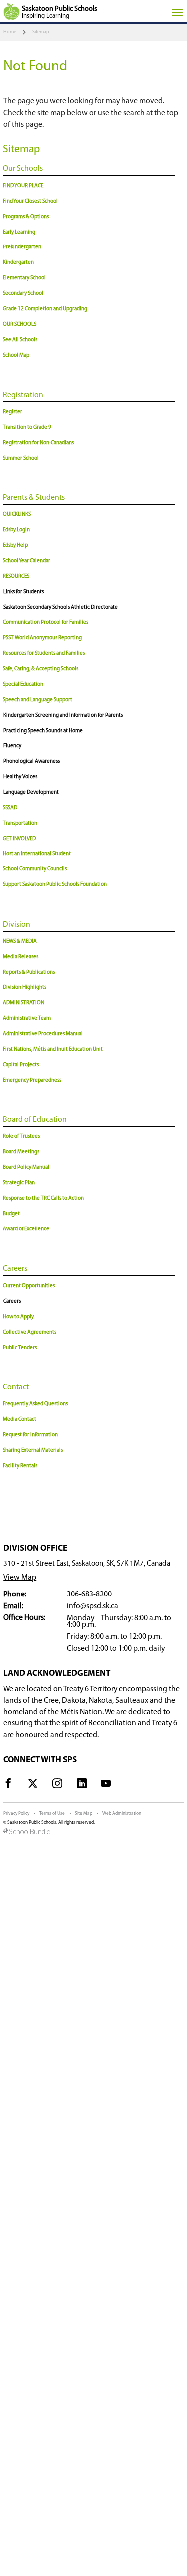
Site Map (84, 1813)
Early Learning (19, 232)
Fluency (12, 746)
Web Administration (122, 1813)
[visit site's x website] (33, 1785)
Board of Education (35, 1120)
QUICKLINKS (17, 515)
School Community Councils (35, 869)
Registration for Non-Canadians (38, 443)
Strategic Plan (19, 1183)
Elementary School (24, 278)
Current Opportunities (29, 1286)
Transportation (20, 823)
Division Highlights (25, 988)
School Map (16, 355)
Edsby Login (16, 530)
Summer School (21, 458)
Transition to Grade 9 (27, 428)
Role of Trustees (21, 1137)
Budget (11, 1214)
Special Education (23, 684)
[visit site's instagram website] (57, 1785)
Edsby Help (15, 546)
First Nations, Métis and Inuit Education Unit (53, 1049)
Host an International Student (37, 854)
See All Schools (20, 340)
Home (10, 32)
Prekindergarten (22, 247)
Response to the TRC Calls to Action (43, 1198)
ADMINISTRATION (24, 1003)
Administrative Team (27, 1019)
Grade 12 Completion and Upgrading (45, 309)
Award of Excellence (26, 1229)
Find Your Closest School (30, 201)
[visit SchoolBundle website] (93, 1832)
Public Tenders (20, 1348)
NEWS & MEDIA (20, 941)
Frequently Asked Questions (35, 1404)
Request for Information (30, 1435)
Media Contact (20, 1419)
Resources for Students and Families (44, 654)
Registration (23, 395)
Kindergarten (18, 263)
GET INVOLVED (19, 839)
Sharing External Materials (33, 1450)
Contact (16, 1387)
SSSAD (10, 808)
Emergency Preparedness (32, 1080)
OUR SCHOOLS (20, 324)
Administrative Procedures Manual (43, 1034)
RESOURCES (16, 576)
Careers (15, 1269)
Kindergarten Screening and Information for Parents (63, 715)
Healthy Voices (20, 777)
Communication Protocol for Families (46, 623)
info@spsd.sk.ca (93, 1606)
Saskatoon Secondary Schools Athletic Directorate (61, 607)
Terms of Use (52, 1813)
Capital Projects (21, 1065)
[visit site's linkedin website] (82, 1785)
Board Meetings (21, 1152)
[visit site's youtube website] (106, 1785)
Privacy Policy (16, 1813)
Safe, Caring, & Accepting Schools (41, 669)
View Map (20, 1578)
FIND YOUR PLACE (23, 186)
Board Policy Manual (26, 1167)
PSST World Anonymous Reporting (42, 638)
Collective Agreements (30, 1332)
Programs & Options (26, 217)
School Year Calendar (27, 561)
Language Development (31, 793)
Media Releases (21, 957)
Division (17, 925)
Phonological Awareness (32, 762)
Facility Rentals (20, 1466)
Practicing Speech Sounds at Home (43, 731)
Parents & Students (34, 498)
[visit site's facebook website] (8, 1785)
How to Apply (18, 1317)
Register (13, 412)
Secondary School (23, 294)
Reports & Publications (29, 972)
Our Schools (23, 169)
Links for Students (24, 592)
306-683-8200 (89, 1595)
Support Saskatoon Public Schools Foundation (55, 885)
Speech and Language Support (38, 700)
